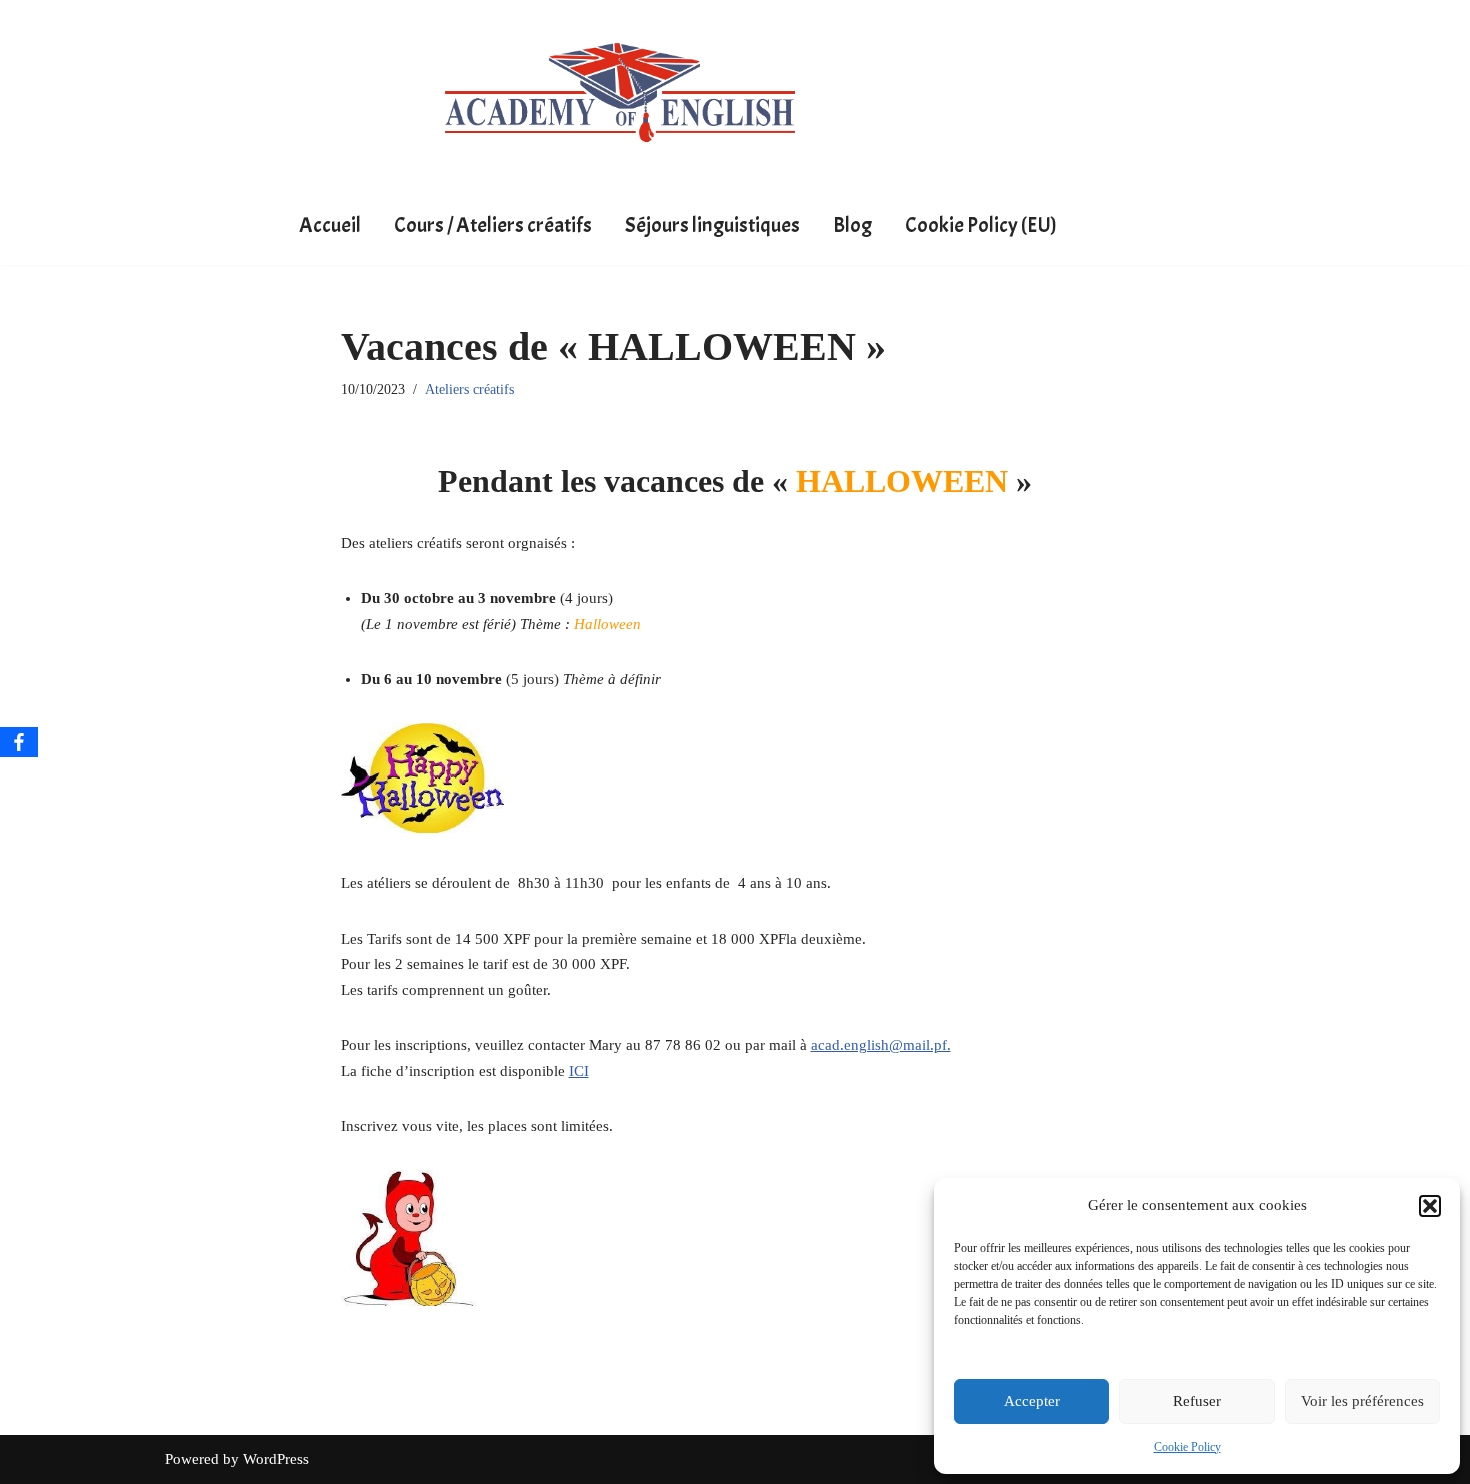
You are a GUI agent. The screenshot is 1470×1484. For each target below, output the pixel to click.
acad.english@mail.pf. (881, 1045)
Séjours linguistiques (712, 225)
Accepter (1032, 1401)
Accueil (330, 225)
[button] (1430, 1206)
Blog (852, 225)
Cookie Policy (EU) (981, 225)
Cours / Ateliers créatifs (493, 225)
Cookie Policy (1187, 1447)
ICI (579, 1071)
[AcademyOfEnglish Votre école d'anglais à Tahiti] (620, 92)
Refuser (1197, 1401)
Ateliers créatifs (469, 389)
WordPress (276, 1459)
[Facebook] (19, 742)
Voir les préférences (1362, 1401)
